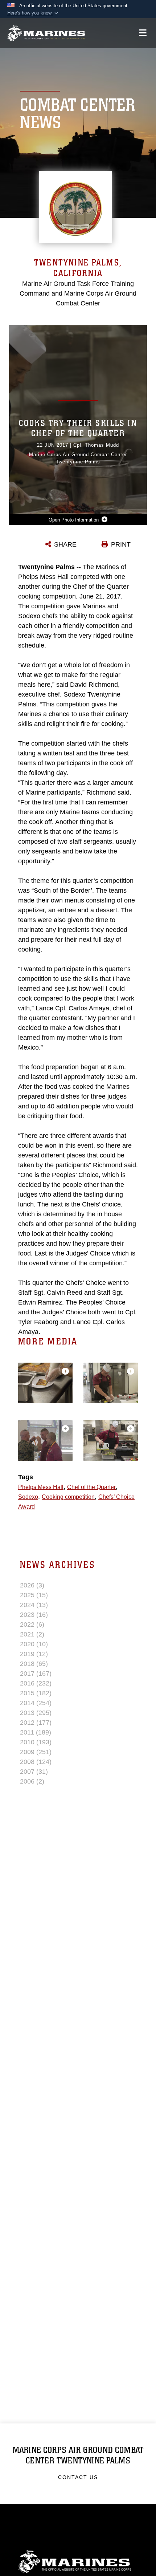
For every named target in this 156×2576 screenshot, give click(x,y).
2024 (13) (34, 1605)
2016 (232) (36, 1683)
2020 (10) (34, 1644)
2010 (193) (36, 1742)
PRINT (121, 544)
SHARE (65, 544)
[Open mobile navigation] (143, 33)
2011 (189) (36, 1732)
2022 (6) (32, 1624)
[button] (33, 13)
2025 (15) (34, 1595)
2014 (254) (36, 1703)
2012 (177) (36, 1723)
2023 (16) (34, 1615)
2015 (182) (36, 1693)
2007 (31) (34, 1772)
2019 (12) (34, 1654)
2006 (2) (32, 1781)
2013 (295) (36, 1713)
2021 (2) (32, 1634)
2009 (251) (36, 1752)
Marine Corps (78, 2562)
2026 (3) (32, 1585)
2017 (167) (36, 1674)
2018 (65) (34, 1664)
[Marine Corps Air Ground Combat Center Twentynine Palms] (46, 33)
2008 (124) (36, 1762)
